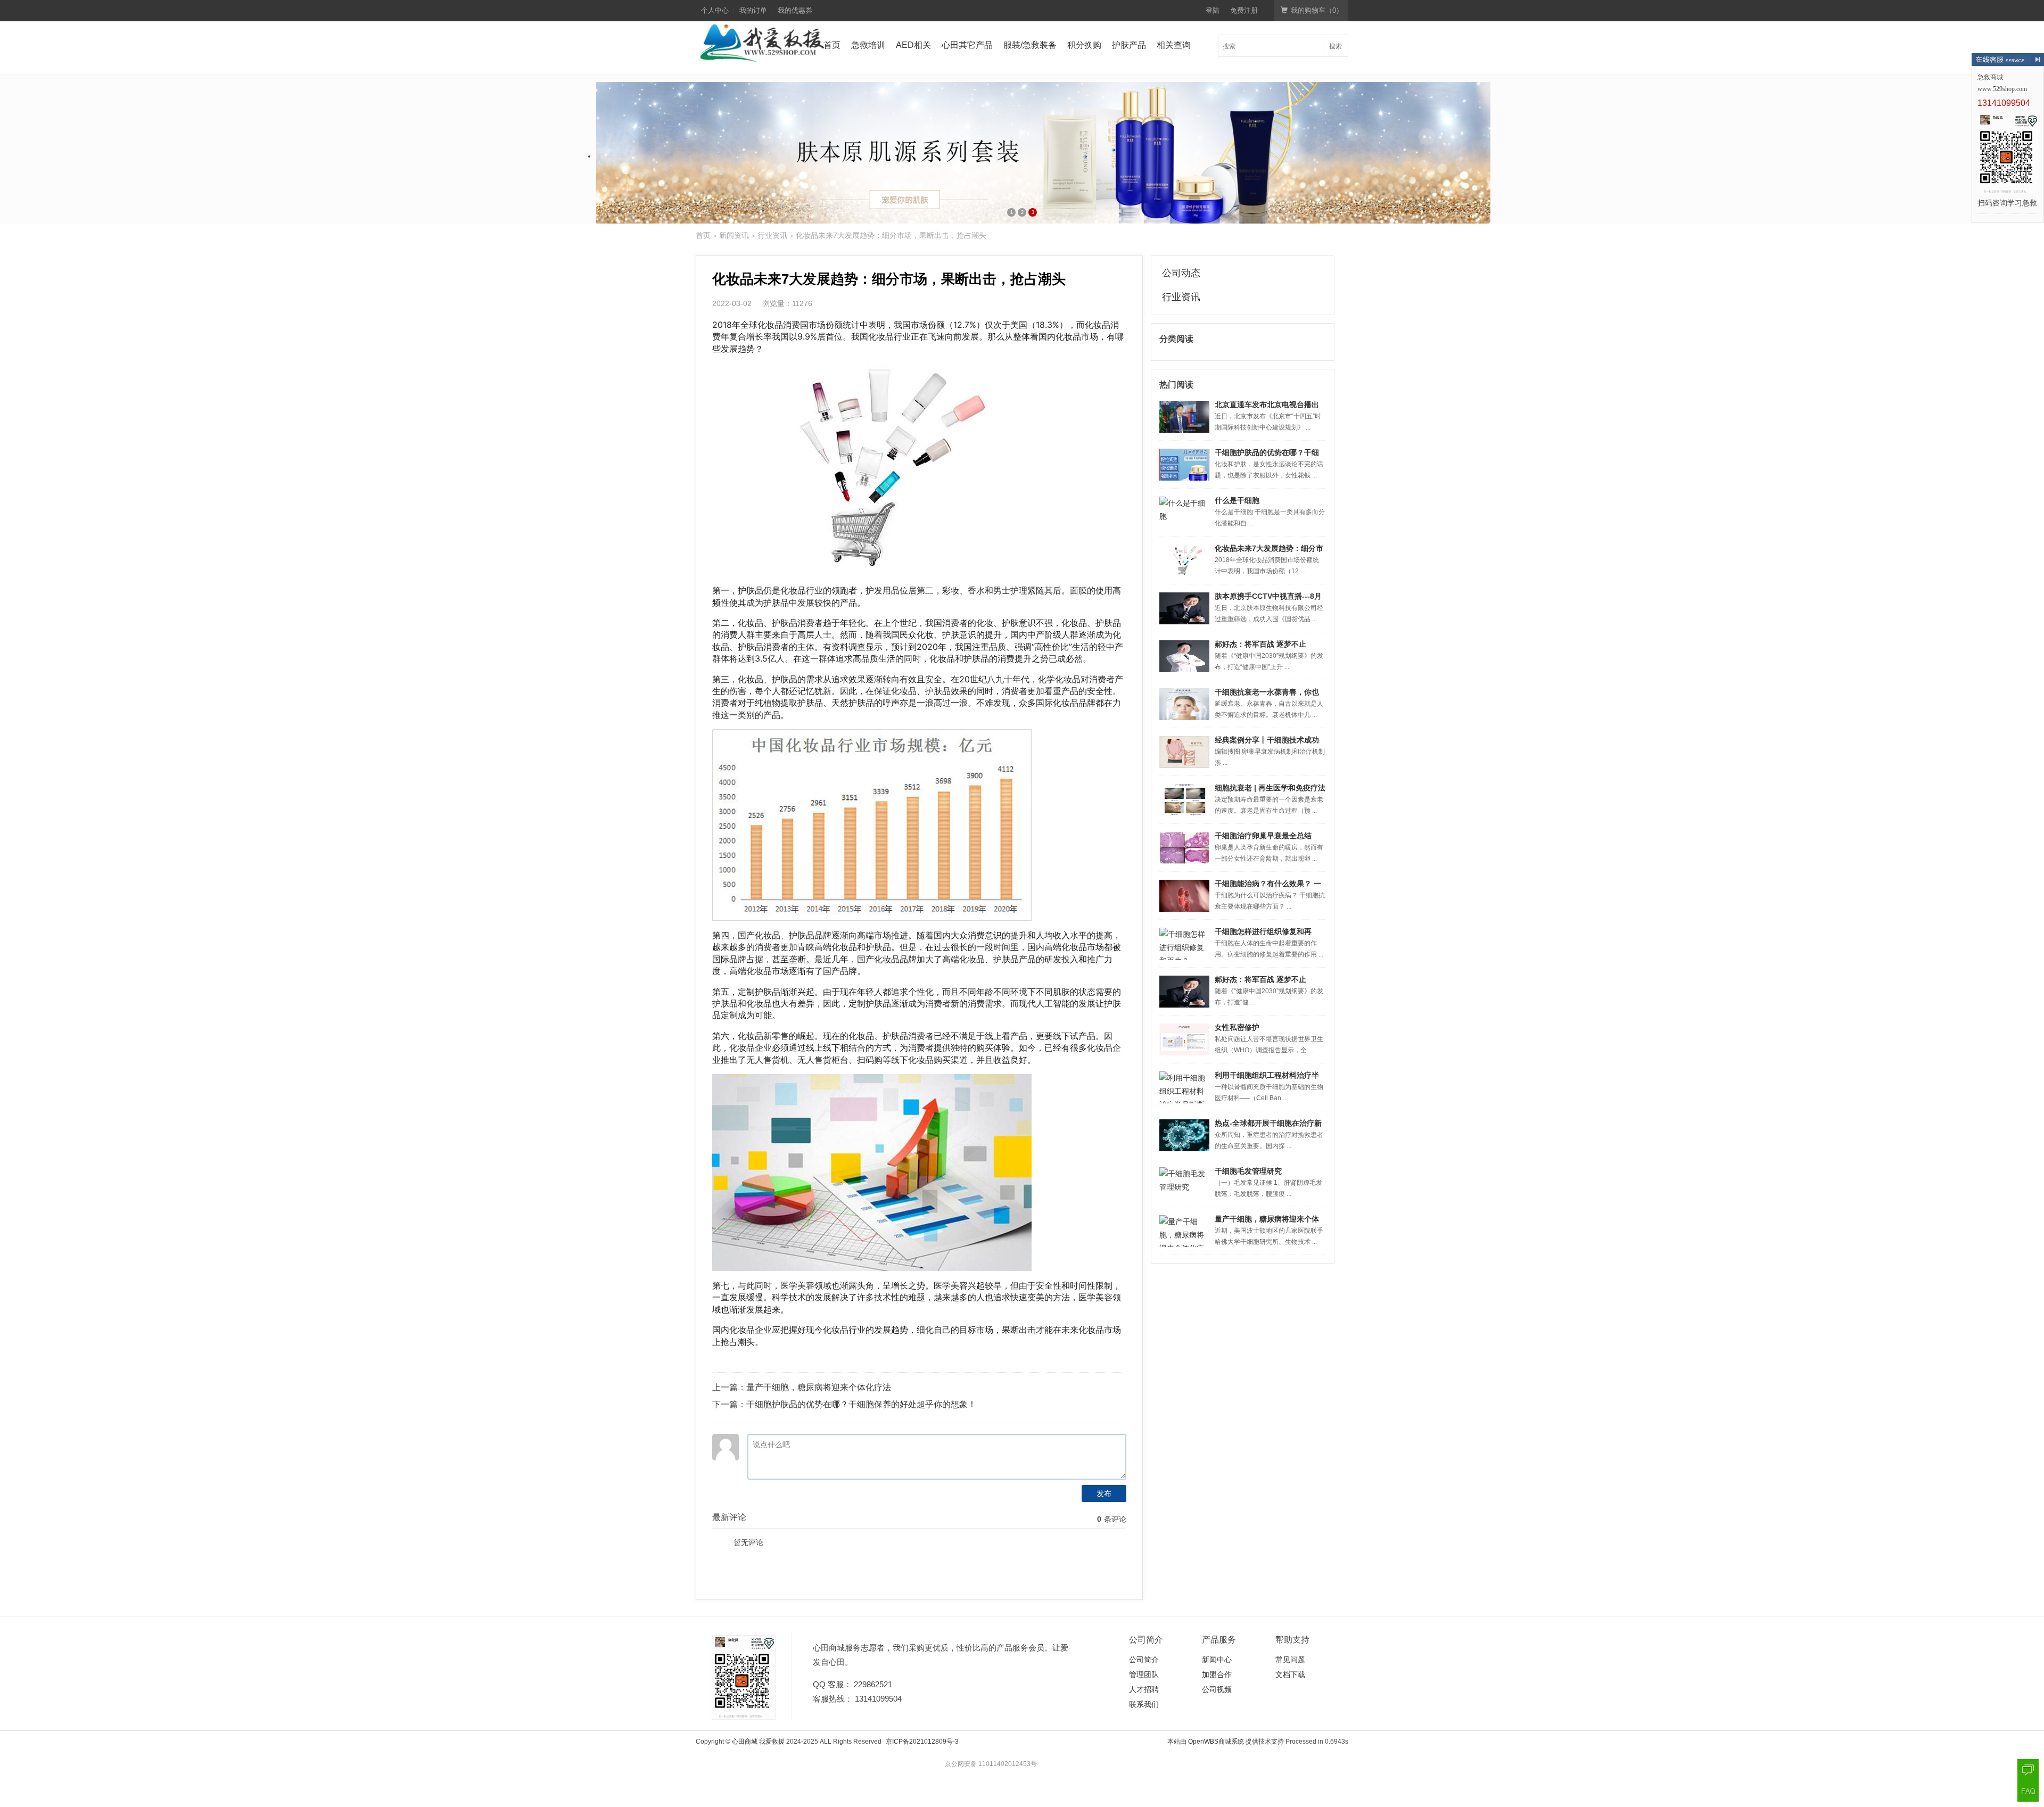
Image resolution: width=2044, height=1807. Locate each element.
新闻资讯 (734, 235)
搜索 (1336, 46)
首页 (832, 45)
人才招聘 (1144, 1689)
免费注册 (1244, 10)
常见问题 (1290, 1660)
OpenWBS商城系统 (1216, 1742)
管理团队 (1144, 1674)
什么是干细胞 (1237, 500)
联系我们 (1144, 1704)
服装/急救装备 (1030, 45)
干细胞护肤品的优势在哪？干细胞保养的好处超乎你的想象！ (861, 1404)
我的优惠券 (795, 10)
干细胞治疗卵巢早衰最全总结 (1263, 836)
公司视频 (1217, 1689)
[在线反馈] (2028, 1770)
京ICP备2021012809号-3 (922, 1742)
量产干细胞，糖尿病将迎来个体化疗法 (819, 1387)
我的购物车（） (1317, 10)
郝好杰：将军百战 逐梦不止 (1260, 644)
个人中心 (715, 10)
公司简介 (1144, 1660)
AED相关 (913, 45)
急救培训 (868, 45)
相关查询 (1174, 45)
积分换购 (1084, 45)
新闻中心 (1217, 1660)
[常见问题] (2028, 1791)
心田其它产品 (967, 45)
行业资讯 (772, 235)
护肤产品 (1129, 45)
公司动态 (1181, 273)
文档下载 (1290, 1674)
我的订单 (753, 10)
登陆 (1213, 10)
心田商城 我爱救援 (758, 1742)
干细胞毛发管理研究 (1248, 1171)
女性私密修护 (1237, 1027)
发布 (1104, 1494)
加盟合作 (1217, 1674)
